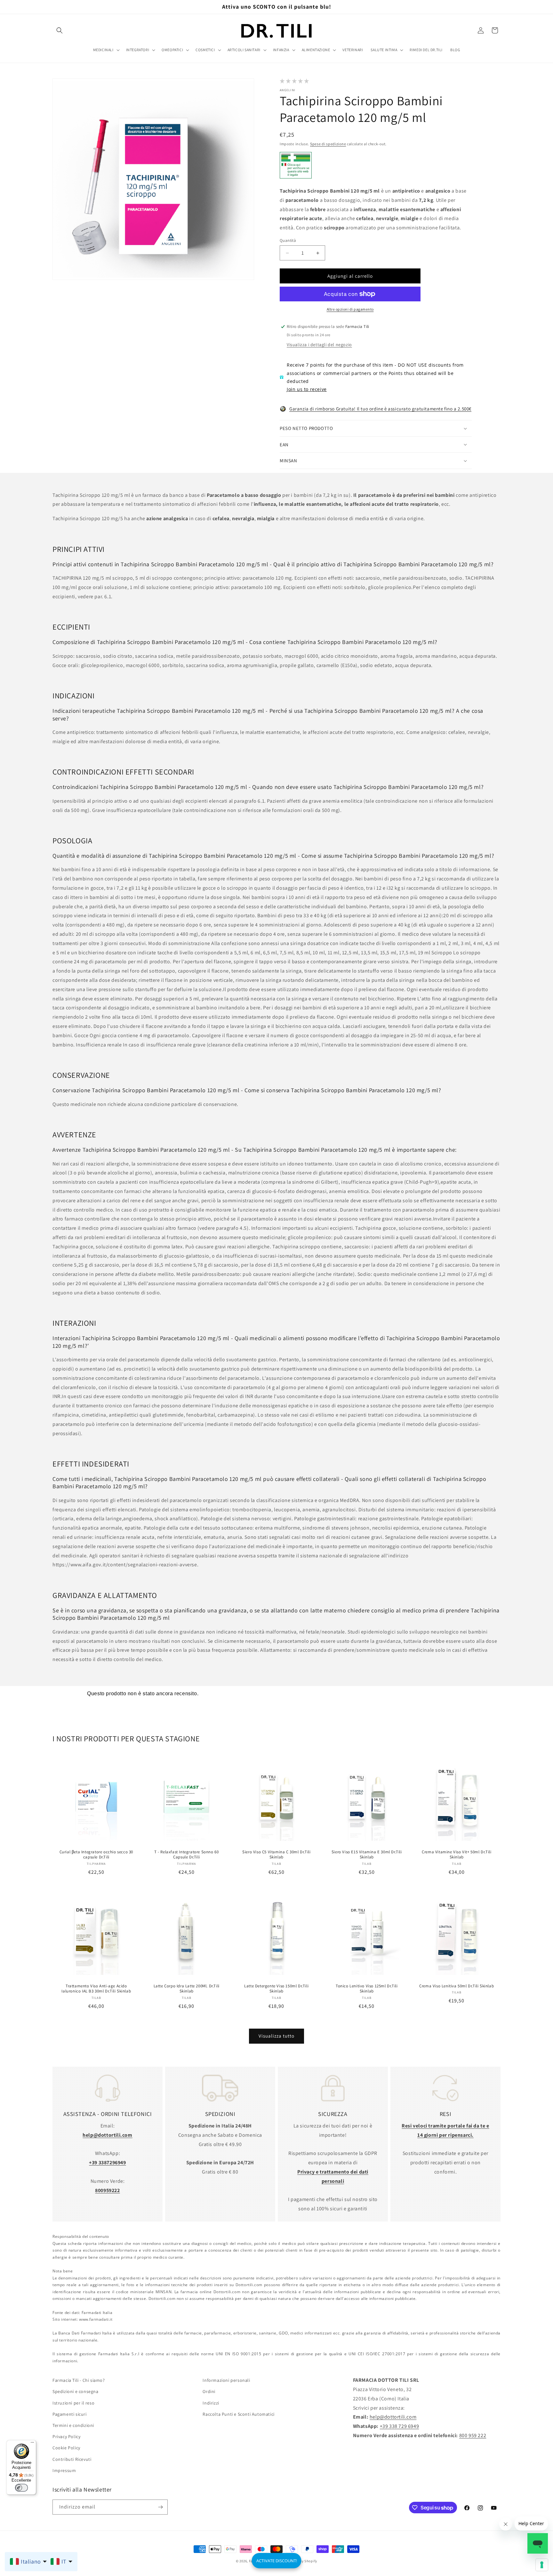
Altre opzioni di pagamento (350, 309)
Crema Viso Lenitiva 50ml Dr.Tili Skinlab (457, 1986)
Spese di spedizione (328, 144)
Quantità (288, 240)
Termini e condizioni (73, 2425)
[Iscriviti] (160, 2507)
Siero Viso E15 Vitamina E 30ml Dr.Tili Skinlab (367, 1855)
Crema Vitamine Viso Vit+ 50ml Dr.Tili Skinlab (457, 1855)
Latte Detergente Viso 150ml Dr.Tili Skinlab (276, 1989)
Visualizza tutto (276, 2036)
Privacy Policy (66, 2437)
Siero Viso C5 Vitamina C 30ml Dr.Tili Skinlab (276, 1855)
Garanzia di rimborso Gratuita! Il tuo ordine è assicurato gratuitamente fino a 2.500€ (380, 409)
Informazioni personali (226, 2380)
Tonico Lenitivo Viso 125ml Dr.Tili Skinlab (367, 1989)
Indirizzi (211, 2403)
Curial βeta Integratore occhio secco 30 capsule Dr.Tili (96, 1855)
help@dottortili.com (393, 2417)
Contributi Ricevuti (72, 2459)
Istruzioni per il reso (73, 2403)
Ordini (209, 2391)
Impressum (64, 2470)
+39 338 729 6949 (400, 2426)
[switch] (21, 2488)
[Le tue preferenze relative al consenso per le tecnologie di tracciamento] (542, 2565)
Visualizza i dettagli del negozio (319, 345)
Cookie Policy (66, 2448)
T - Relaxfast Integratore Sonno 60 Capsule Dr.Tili (186, 1855)
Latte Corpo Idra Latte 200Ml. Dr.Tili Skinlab (186, 1989)
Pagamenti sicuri (70, 2414)
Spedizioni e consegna (76, 2391)
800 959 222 (473, 2435)
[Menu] (32, 2444)
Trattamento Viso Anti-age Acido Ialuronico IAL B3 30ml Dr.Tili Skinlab (96, 1989)
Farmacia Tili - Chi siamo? (79, 2380)
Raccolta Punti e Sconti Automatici (238, 2414)
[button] (60, 30)
